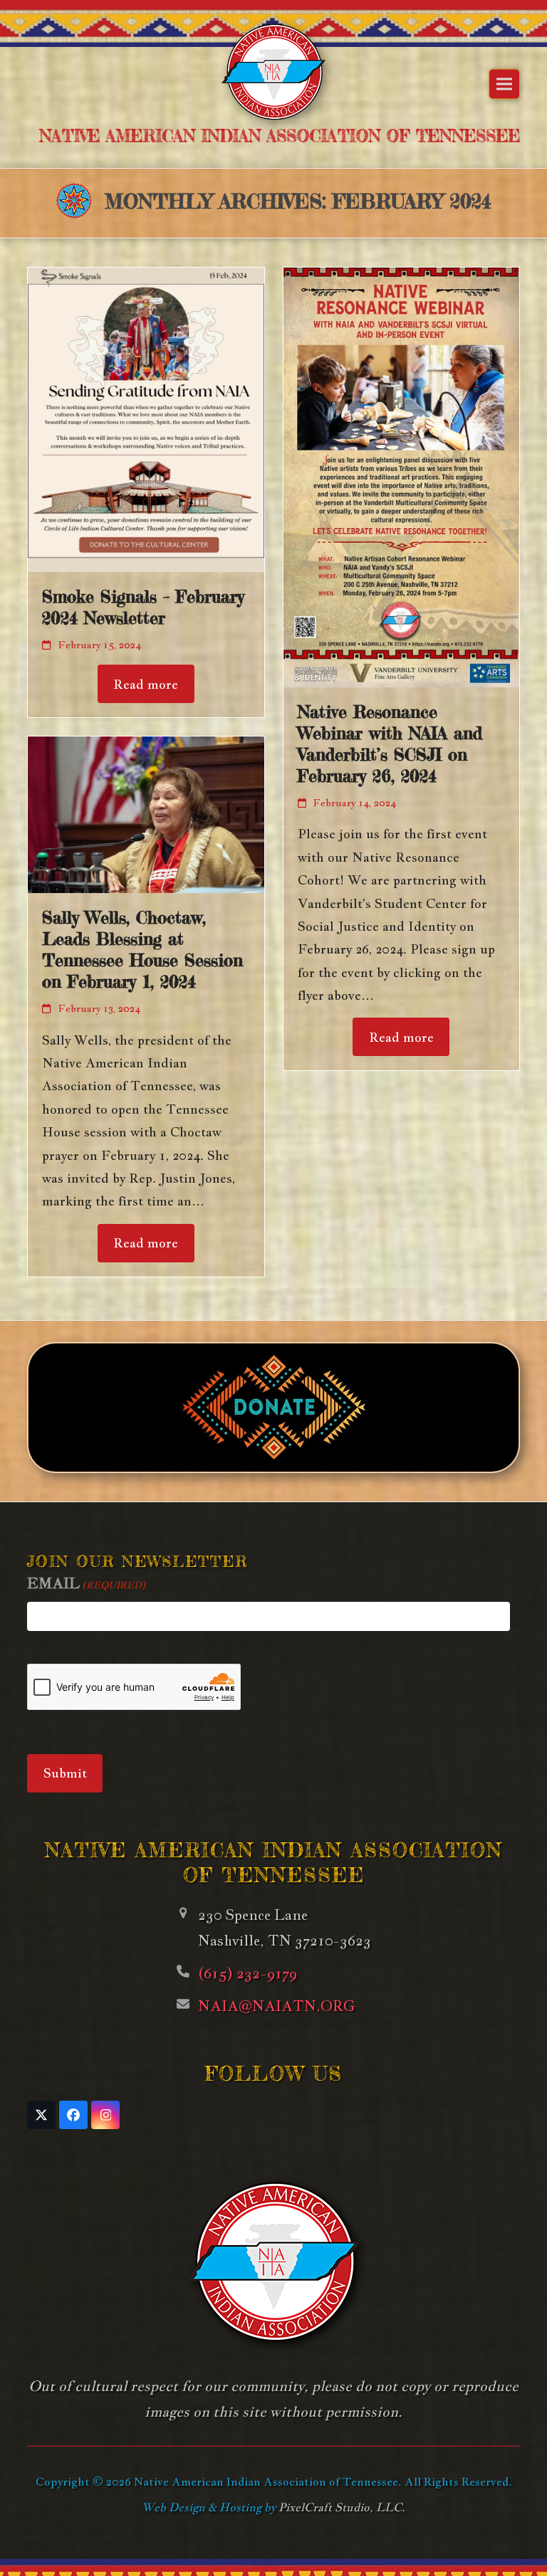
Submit (65, 1773)
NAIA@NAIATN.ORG (277, 2006)
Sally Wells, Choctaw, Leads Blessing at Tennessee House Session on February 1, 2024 (142, 950)
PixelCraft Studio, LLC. (342, 2507)
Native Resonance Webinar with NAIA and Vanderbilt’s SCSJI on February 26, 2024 (390, 744)
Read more (146, 684)
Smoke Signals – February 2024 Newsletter (143, 607)
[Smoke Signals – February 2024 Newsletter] (146, 418)
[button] (504, 84)
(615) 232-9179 (248, 1973)
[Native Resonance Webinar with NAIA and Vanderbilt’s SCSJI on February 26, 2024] (401, 476)
